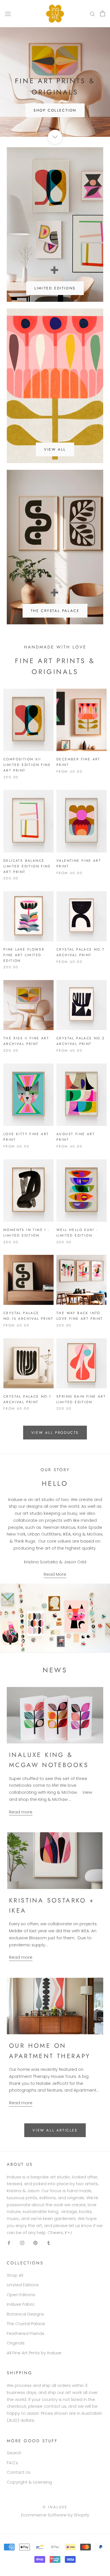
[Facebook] (9, 2243)
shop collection (55, 110)
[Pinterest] (35, 2243)
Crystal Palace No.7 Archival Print (81, 952)
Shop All (15, 2275)
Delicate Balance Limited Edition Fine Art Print (27, 866)
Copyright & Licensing (29, 2482)
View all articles (55, 2130)
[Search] (93, 14)
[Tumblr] (49, 2243)
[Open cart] (103, 13)
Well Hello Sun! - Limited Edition (77, 1233)
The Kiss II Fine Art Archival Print (26, 1041)
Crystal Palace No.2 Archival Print (81, 1041)
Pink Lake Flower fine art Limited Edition (24, 955)
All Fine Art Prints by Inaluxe (34, 2353)
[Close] (100, 2506)
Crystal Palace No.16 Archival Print (28, 1316)
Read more (21, 1812)
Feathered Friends (26, 2333)
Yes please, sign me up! (55, 2563)
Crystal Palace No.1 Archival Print (27, 1399)
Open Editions (21, 2295)
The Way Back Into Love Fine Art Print (80, 1316)
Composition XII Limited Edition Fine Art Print (27, 765)
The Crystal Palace (26, 2324)
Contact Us (19, 2472)
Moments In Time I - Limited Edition (27, 1233)
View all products (55, 1433)
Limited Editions (23, 2285)
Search (14, 2453)
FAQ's (12, 2463)
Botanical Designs (25, 2314)
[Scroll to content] (55, 137)
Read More (55, 1574)
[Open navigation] (8, 13)
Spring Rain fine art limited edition (81, 1399)
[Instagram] (22, 2243)
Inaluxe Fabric (21, 2304)
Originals (16, 2343)
